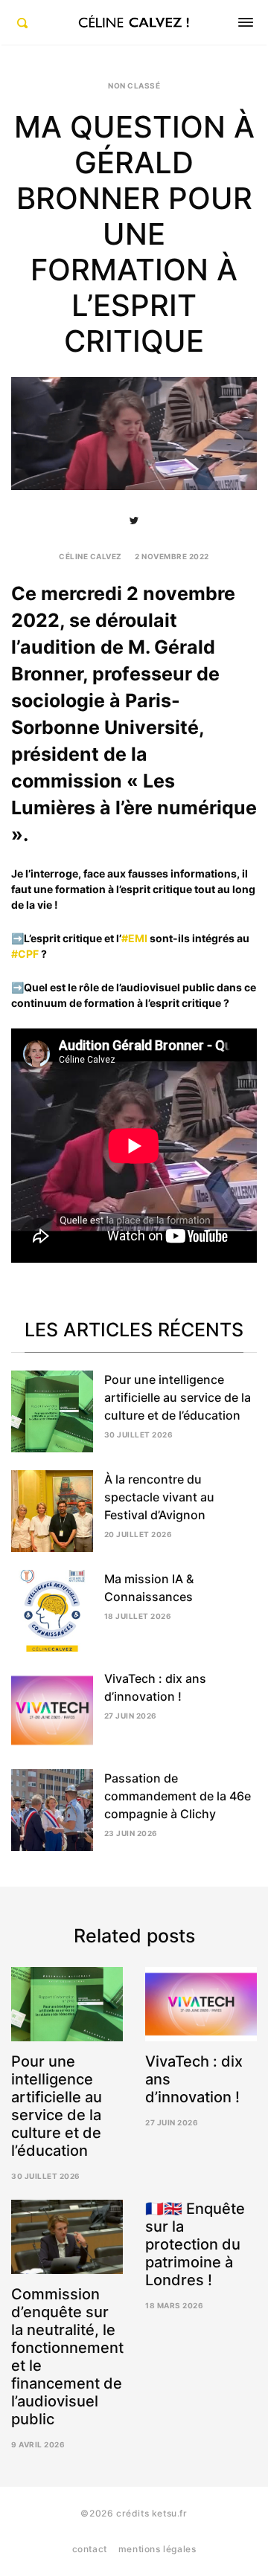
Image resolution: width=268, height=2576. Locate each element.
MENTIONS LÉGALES (157, 2549)
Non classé (134, 86)
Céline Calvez (90, 556)
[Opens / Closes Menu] (246, 22)
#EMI (134, 938)
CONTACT (90, 2549)
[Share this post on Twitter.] (134, 521)
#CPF (25, 954)
